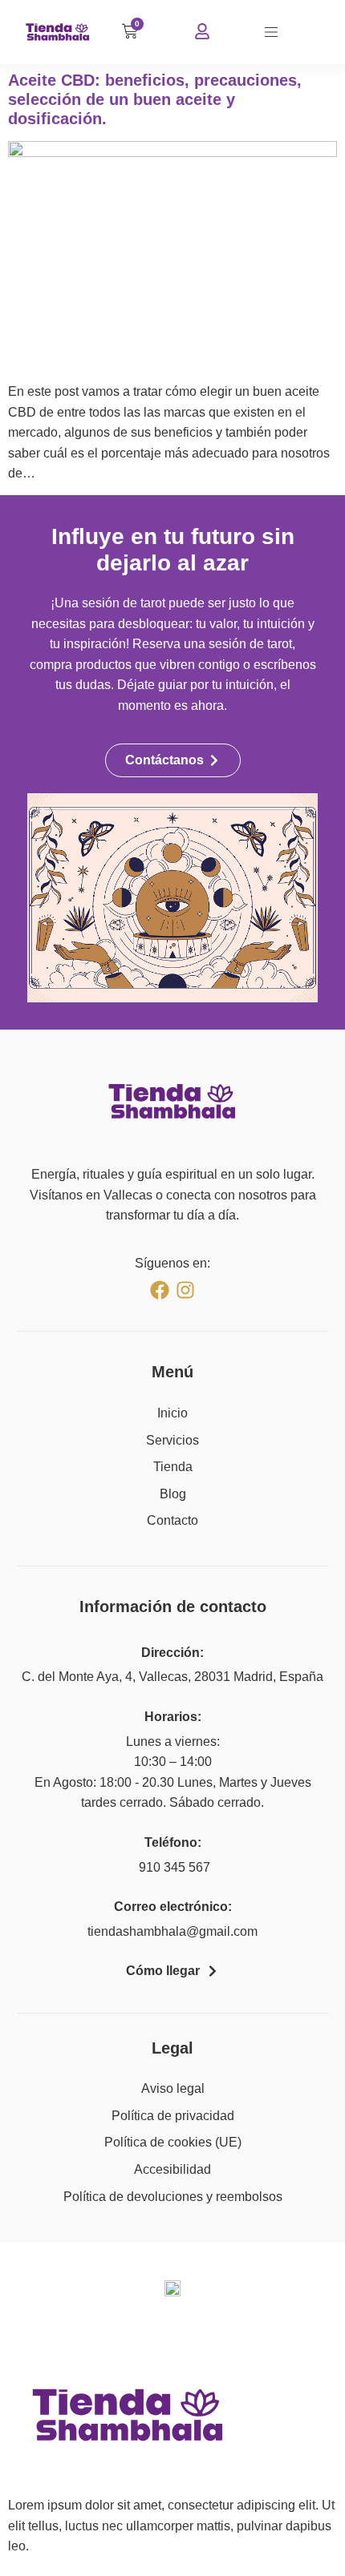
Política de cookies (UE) (173, 2142)
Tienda (173, 1467)
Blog (173, 1494)
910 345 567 (173, 1867)
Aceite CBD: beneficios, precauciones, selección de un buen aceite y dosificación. (155, 99)
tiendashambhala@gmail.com (172, 1931)
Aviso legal (173, 2088)
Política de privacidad (173, 2116)
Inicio (172, 1413)
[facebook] (160, 1290)
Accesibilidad (172, 2169)
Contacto (172, 1520)
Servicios (172, 1440)
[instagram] (185, 1290)
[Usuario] (202, 31)
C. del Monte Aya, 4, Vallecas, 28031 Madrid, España (172, 1677)
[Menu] (271, 32)
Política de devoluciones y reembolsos (173, 2197)
